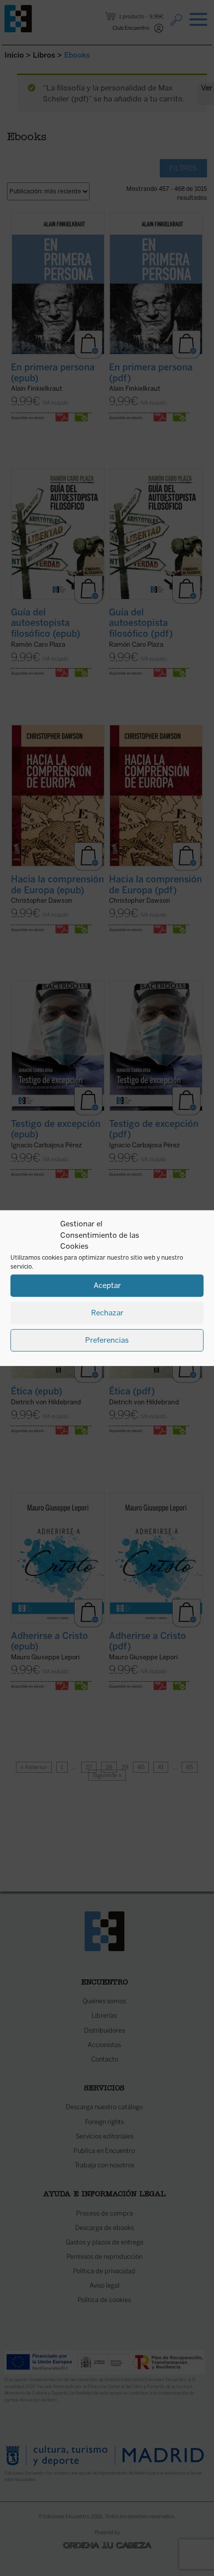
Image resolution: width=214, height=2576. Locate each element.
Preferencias (107, 1340)
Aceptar (107, 1286)
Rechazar (107, 1313)
